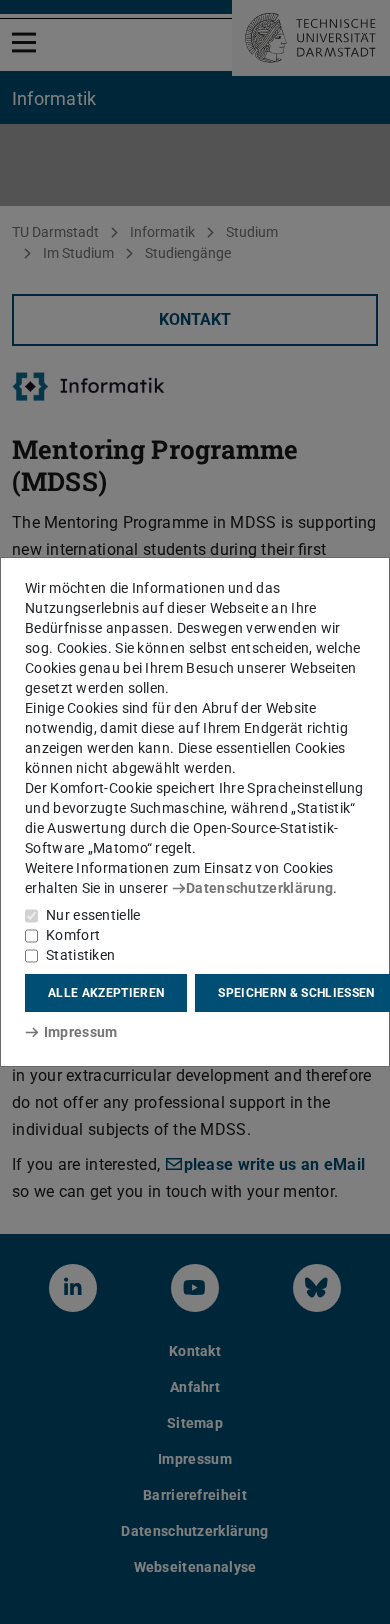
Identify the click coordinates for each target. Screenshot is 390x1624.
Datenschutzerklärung (259, 888)
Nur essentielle (93, 915)
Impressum (80, 1032)
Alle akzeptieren (106, 993)
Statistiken (80, 955)
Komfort (73, 935)
